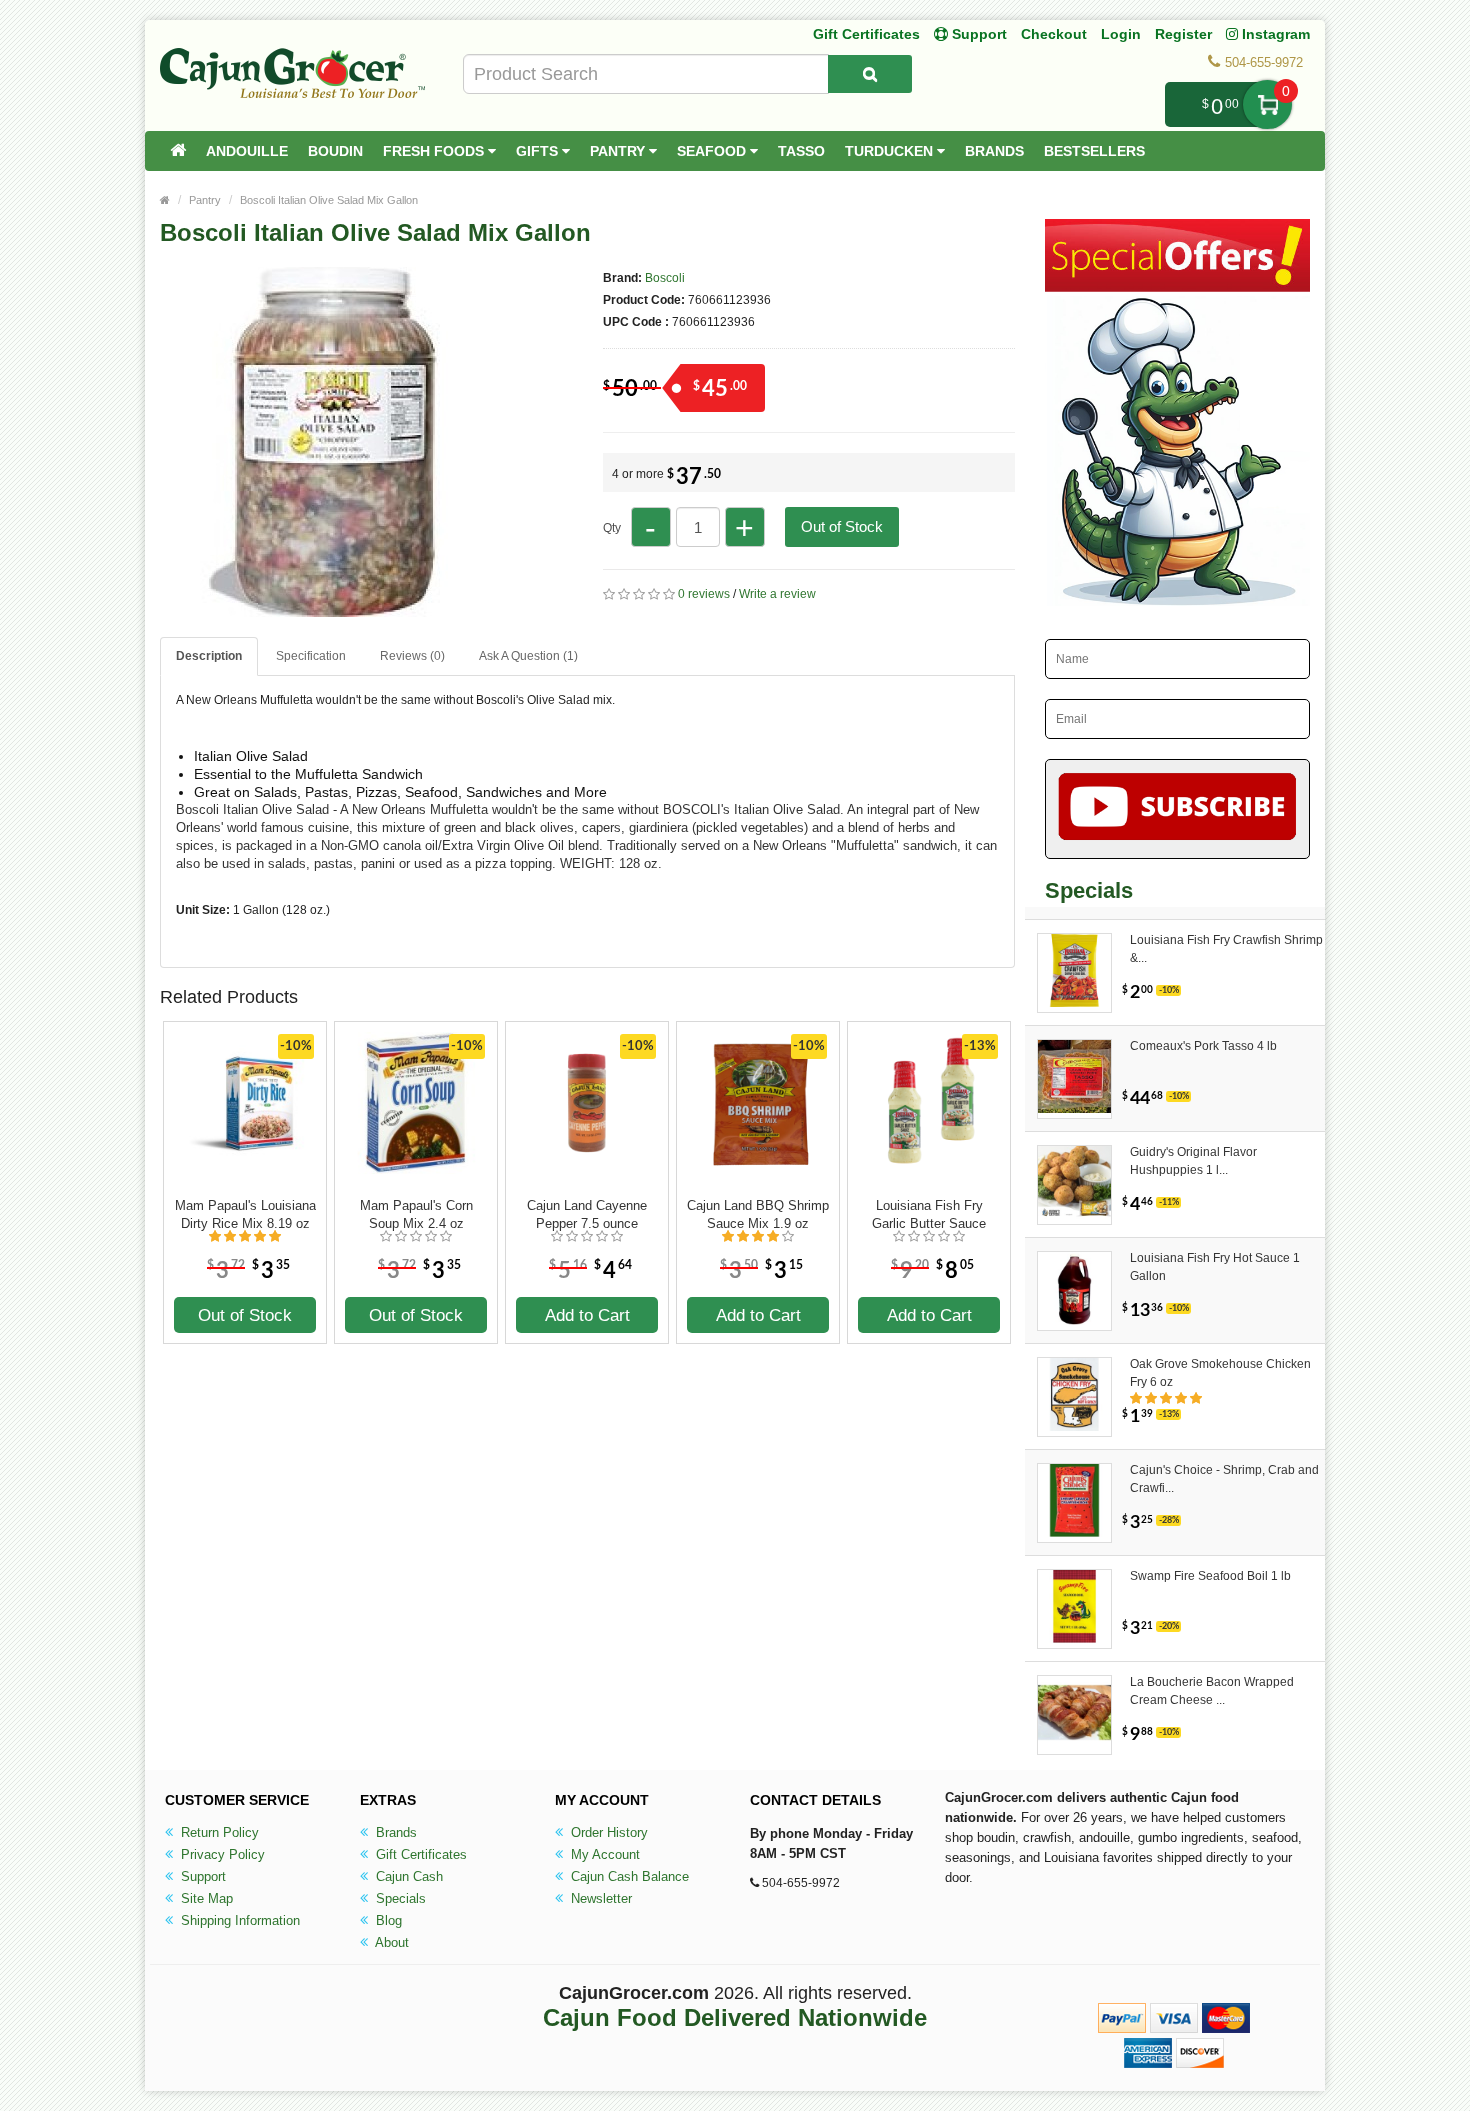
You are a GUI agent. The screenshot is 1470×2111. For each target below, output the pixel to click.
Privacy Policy (221, 1854)
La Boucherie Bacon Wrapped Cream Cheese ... (1212, 1691)
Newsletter (599, 1898)
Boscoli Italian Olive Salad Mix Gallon (329, 200)
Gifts (539, 151)
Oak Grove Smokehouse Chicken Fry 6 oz (1220, 1373)
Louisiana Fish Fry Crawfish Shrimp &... (1226, 949)
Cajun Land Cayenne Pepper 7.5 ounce (587, 1214)
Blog (387, 1920)
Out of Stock (842, 526)
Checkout (1054, 34)
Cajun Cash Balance (628, 1876)
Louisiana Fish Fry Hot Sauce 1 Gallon (1215, 1267)
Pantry (619, 151)
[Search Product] (870, 74)
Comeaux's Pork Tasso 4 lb (1203, 1046)
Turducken (891, 151)
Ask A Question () (528, 656)
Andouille (247, 151)
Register (1183, 34)
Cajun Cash (407, 1876)
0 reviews (704, 594)
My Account (603, 1854)
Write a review (777, 594)
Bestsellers (1094, 151)
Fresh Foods (435, 151)
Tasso (801, 151)
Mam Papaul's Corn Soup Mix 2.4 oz (416, 1214)
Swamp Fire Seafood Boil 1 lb (1210, 1576)
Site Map (205, 1898)
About (390, 1942)
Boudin (335, 151)
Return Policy (218, 1832)
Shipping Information (238, 1920)
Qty (612, 528)
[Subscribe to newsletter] (1177, 809)
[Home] (178, 151)
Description (209, 656)
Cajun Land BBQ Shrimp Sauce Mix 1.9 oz (758, 1214)
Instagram (1274, 34)
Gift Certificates (866, 34)
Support (201, 1876)
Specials (399, 1898)
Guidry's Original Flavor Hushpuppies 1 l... (1193, 1161)
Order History (607, 1832)
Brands (994, 151)
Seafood (713, 151)
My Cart (1267, 104)
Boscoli (665, 278)
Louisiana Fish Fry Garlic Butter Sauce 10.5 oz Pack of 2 (929, 1215)
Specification (311, 656)
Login (1121, 34)
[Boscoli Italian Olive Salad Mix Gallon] (335, 608)
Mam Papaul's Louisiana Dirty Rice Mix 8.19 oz (245, 1214)
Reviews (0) (412, 656)
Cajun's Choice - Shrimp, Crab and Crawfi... (1224, 1479)
